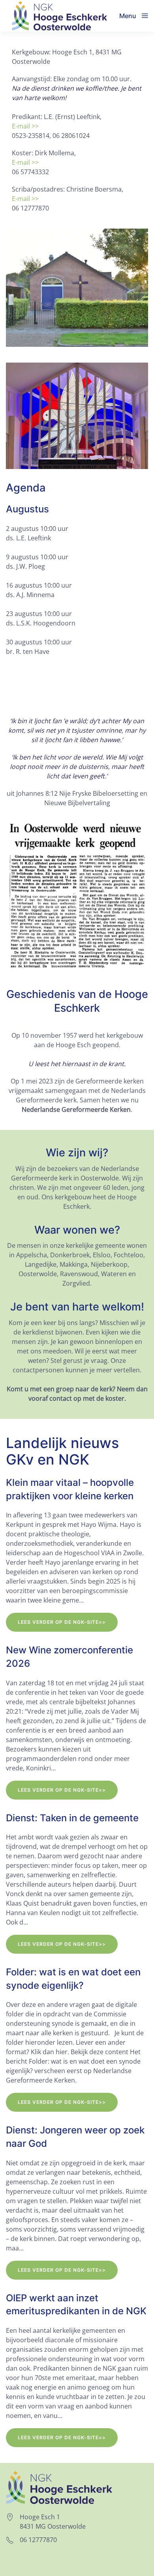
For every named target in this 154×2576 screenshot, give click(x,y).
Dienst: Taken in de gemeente (72, 1818)
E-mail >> (25, 126)
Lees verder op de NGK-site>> (62, 1622)
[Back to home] (60, 16)
